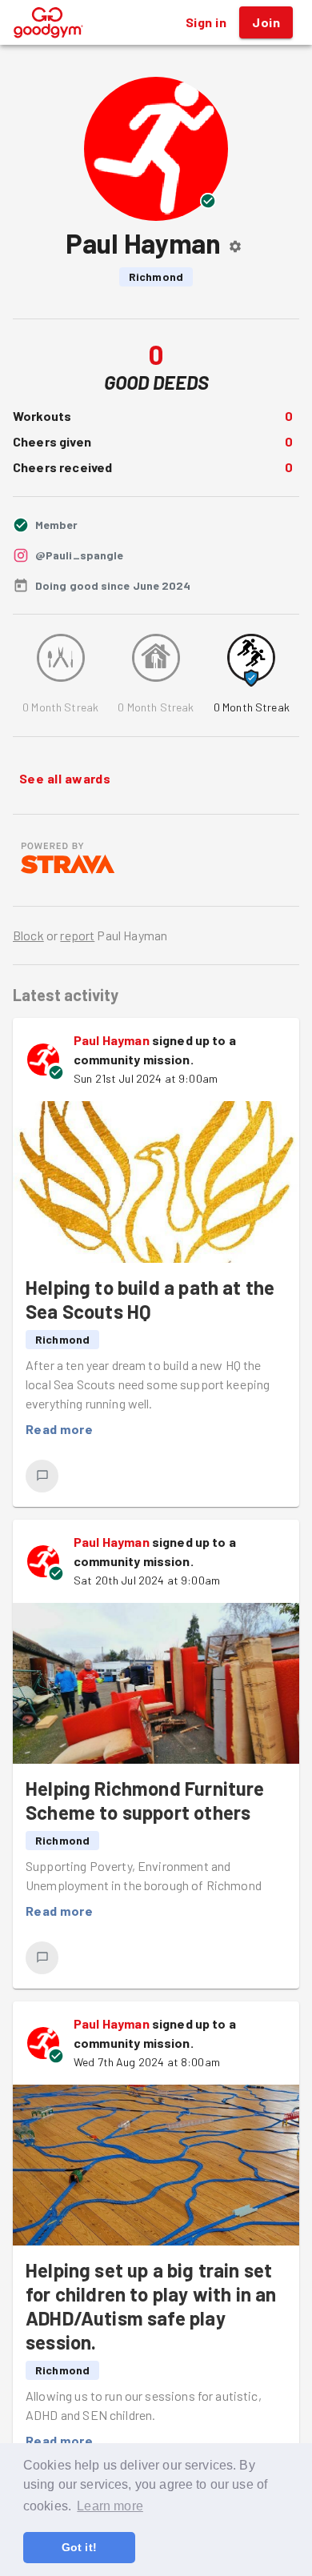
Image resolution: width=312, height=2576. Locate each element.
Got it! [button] (79, 2547)
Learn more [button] (110, 2506)
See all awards (65, 778)
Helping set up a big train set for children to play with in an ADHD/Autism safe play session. (151, 2306)
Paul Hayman (112, 1040)
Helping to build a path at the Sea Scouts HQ (150, 1299)
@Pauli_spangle (79, 555)
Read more (59, 1429)
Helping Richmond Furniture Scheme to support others (145, 1800)
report (77, 935)
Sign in (206, 22)
